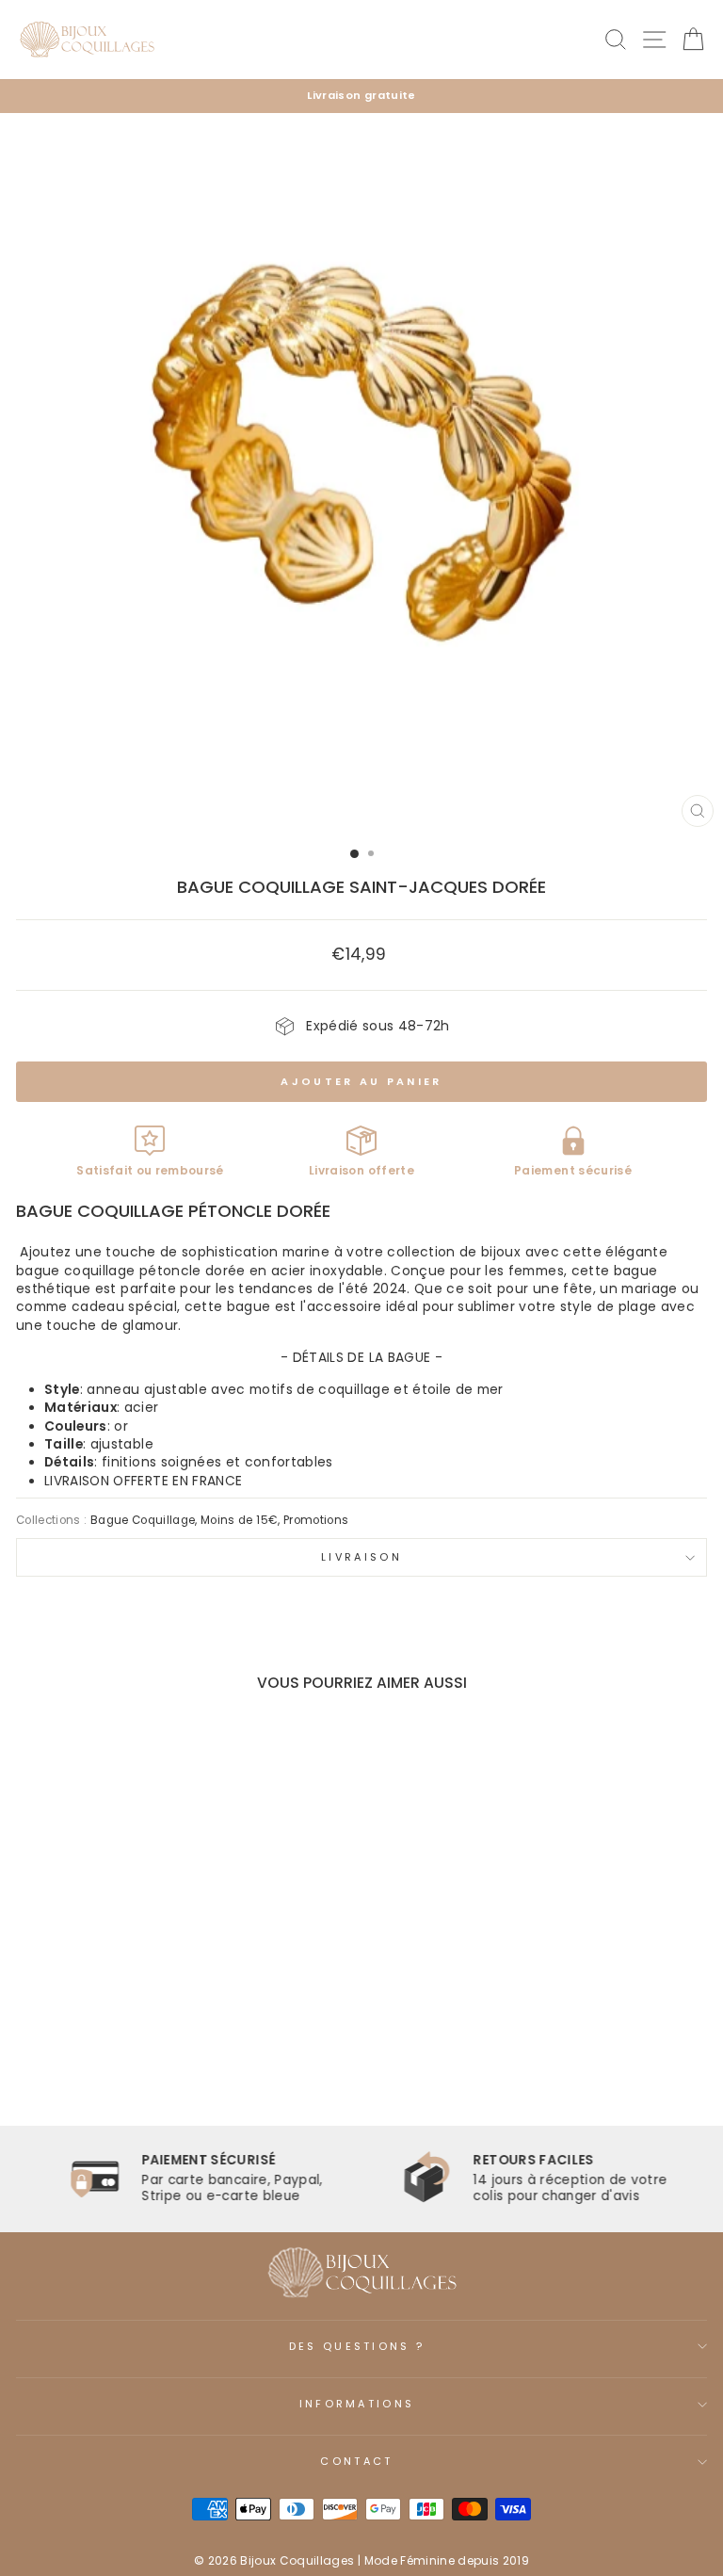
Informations (357, 2404)
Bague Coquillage (143, 1520)
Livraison (361, 1557)
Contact (356, 2461)
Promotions (316, 1520)
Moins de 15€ (239, 1520)
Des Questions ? (357, 2346)
